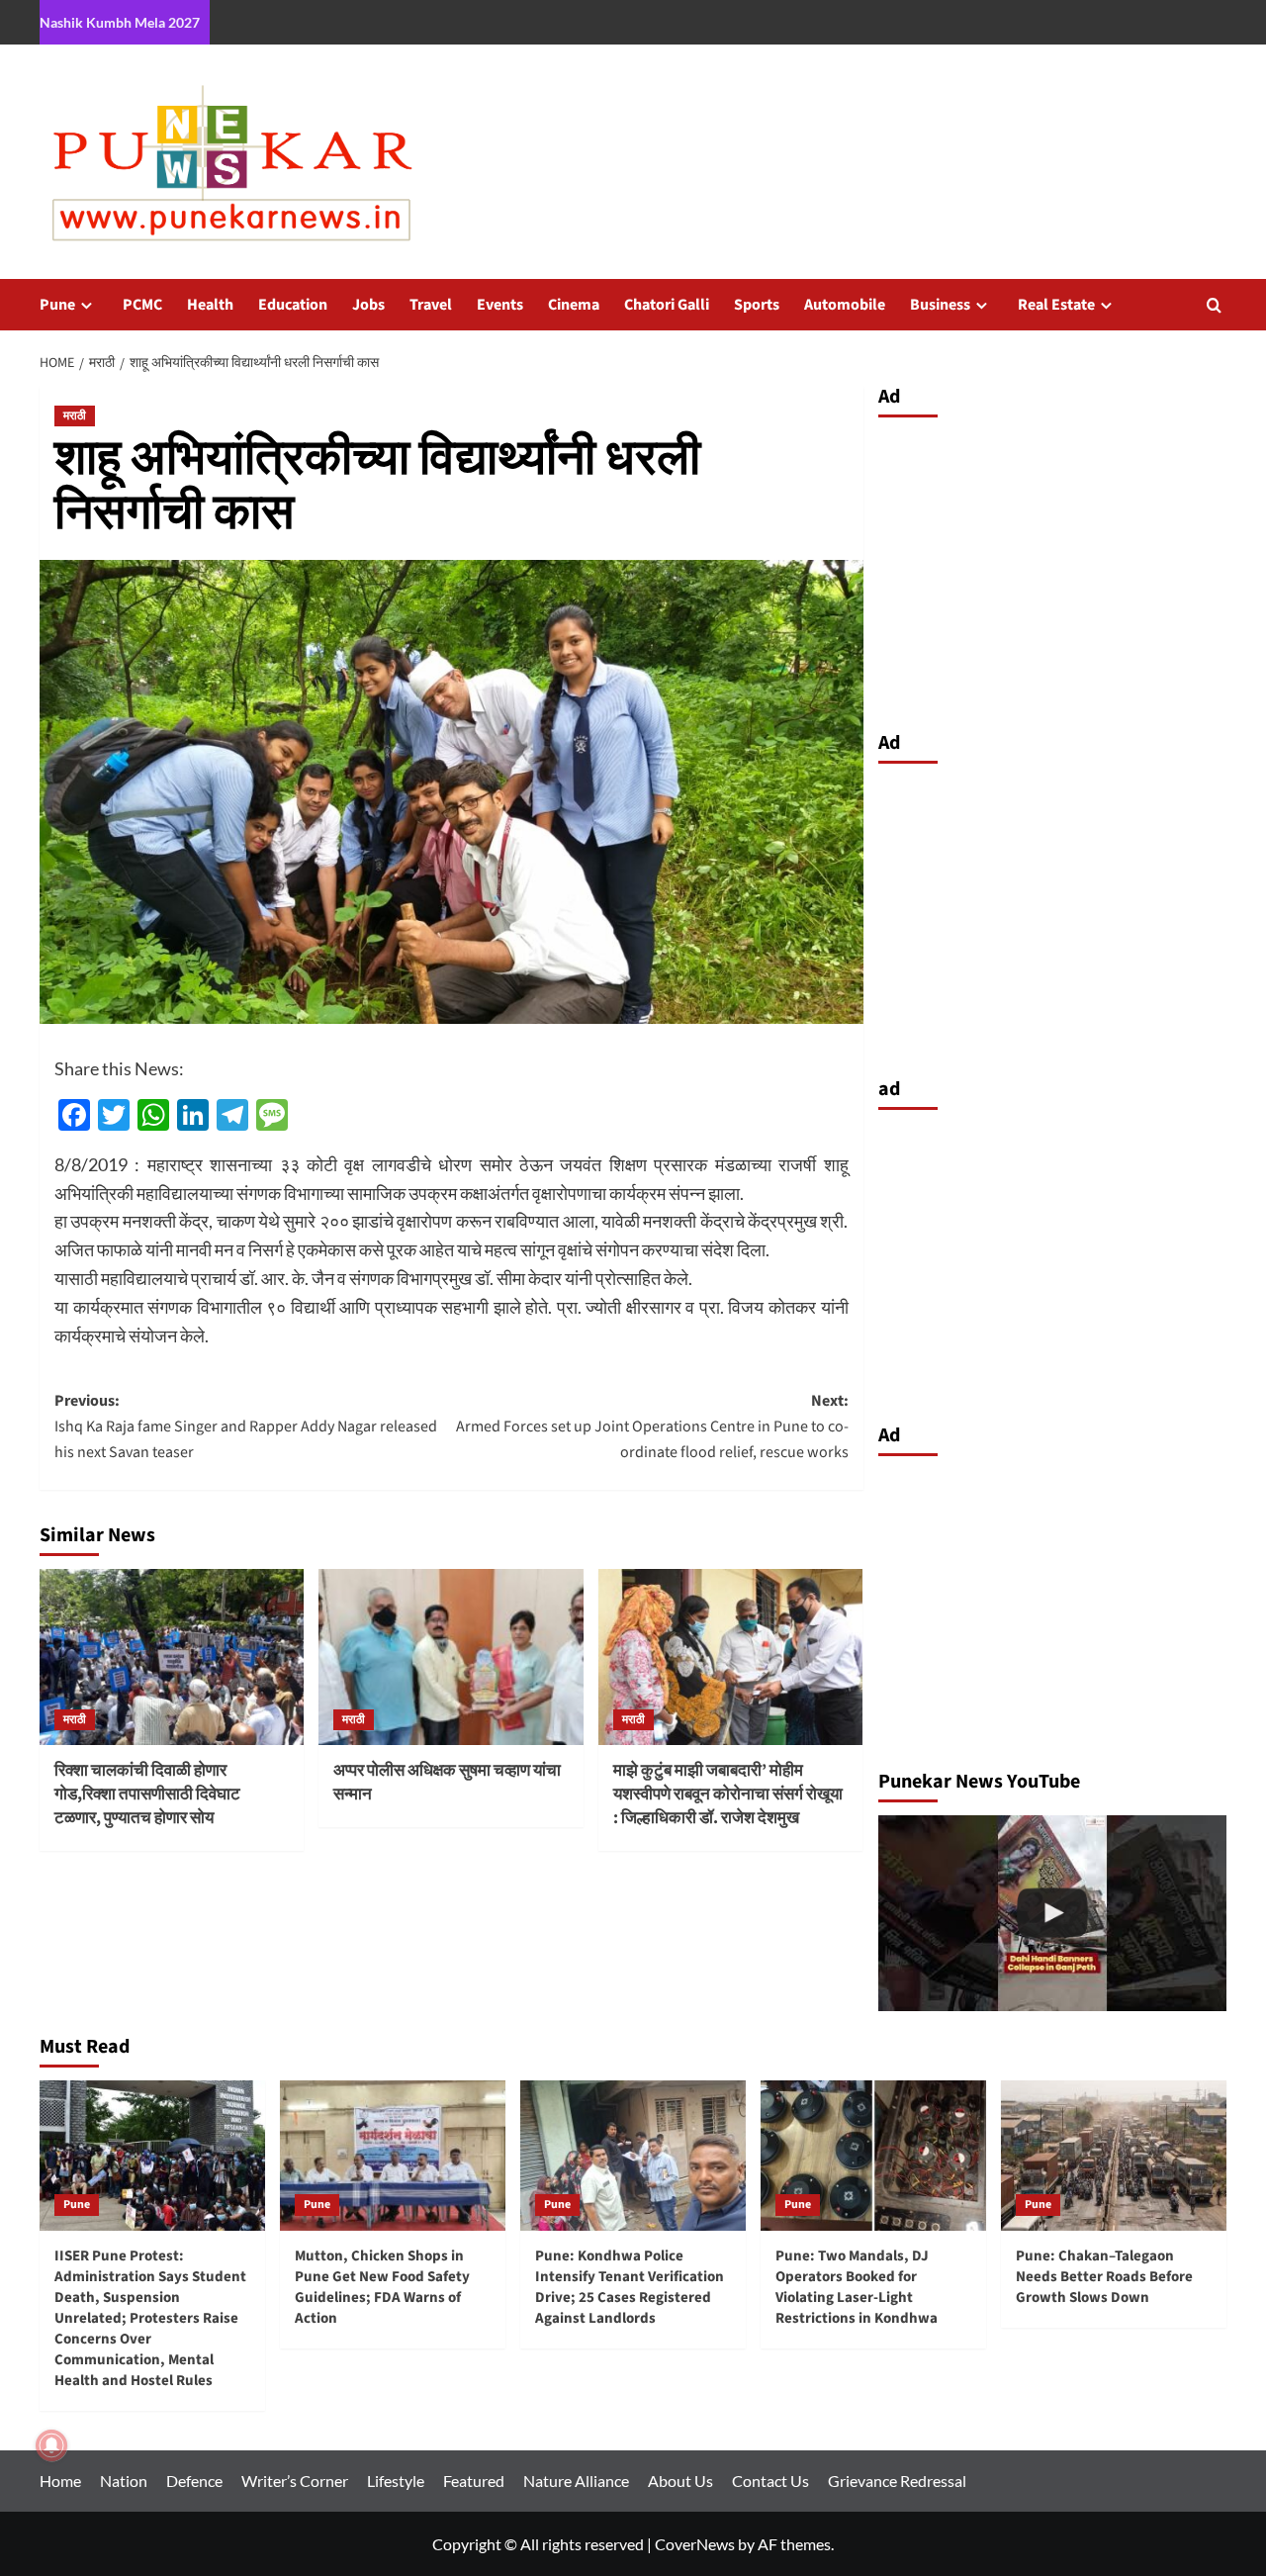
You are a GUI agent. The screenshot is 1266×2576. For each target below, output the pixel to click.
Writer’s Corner (295, 2481)
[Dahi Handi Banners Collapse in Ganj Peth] (1053, 1913)
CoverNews (695, 2544)
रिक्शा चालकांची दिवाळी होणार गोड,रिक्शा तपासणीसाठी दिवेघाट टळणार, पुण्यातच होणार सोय (147, 1794)
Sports (757, 305)
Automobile (845, 305)
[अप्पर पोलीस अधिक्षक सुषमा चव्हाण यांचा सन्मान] (451, 1657)
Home (60, 2481)
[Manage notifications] (51, 2445)
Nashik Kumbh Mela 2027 (120, 22)
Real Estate (1056, 305)
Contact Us (770, 2481)
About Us (680, 2481)
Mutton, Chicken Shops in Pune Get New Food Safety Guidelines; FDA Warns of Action (382, 2287)
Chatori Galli (667, 305)
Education (293, 305)
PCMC (142, 305)
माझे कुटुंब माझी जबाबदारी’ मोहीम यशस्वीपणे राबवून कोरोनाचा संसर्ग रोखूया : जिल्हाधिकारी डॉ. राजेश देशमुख (728, 1794)
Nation (124, 2481)
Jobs (368, 305)
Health (210, 305)
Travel (431, 305)
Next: (652, 1426)
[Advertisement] (1053, 569)
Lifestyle (396, 2481)
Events (500, 305)
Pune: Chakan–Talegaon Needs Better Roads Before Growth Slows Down (1104, 2277)
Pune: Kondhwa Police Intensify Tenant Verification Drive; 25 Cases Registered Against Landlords (630, 2287)
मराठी (75, 416)
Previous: (246, 1426)
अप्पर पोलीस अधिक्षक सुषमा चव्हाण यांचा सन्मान (447, 1783)
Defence (194, 2481)
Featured (474, 2481)
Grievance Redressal (897, 2481)
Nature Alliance (576, 2481)
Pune (57, 305)
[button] (1214, 305)
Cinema (574, 305)
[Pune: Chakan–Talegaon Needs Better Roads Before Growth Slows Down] (1114, 2156)
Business (940, 305)
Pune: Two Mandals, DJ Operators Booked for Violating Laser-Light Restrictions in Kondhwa (857, 2287)
